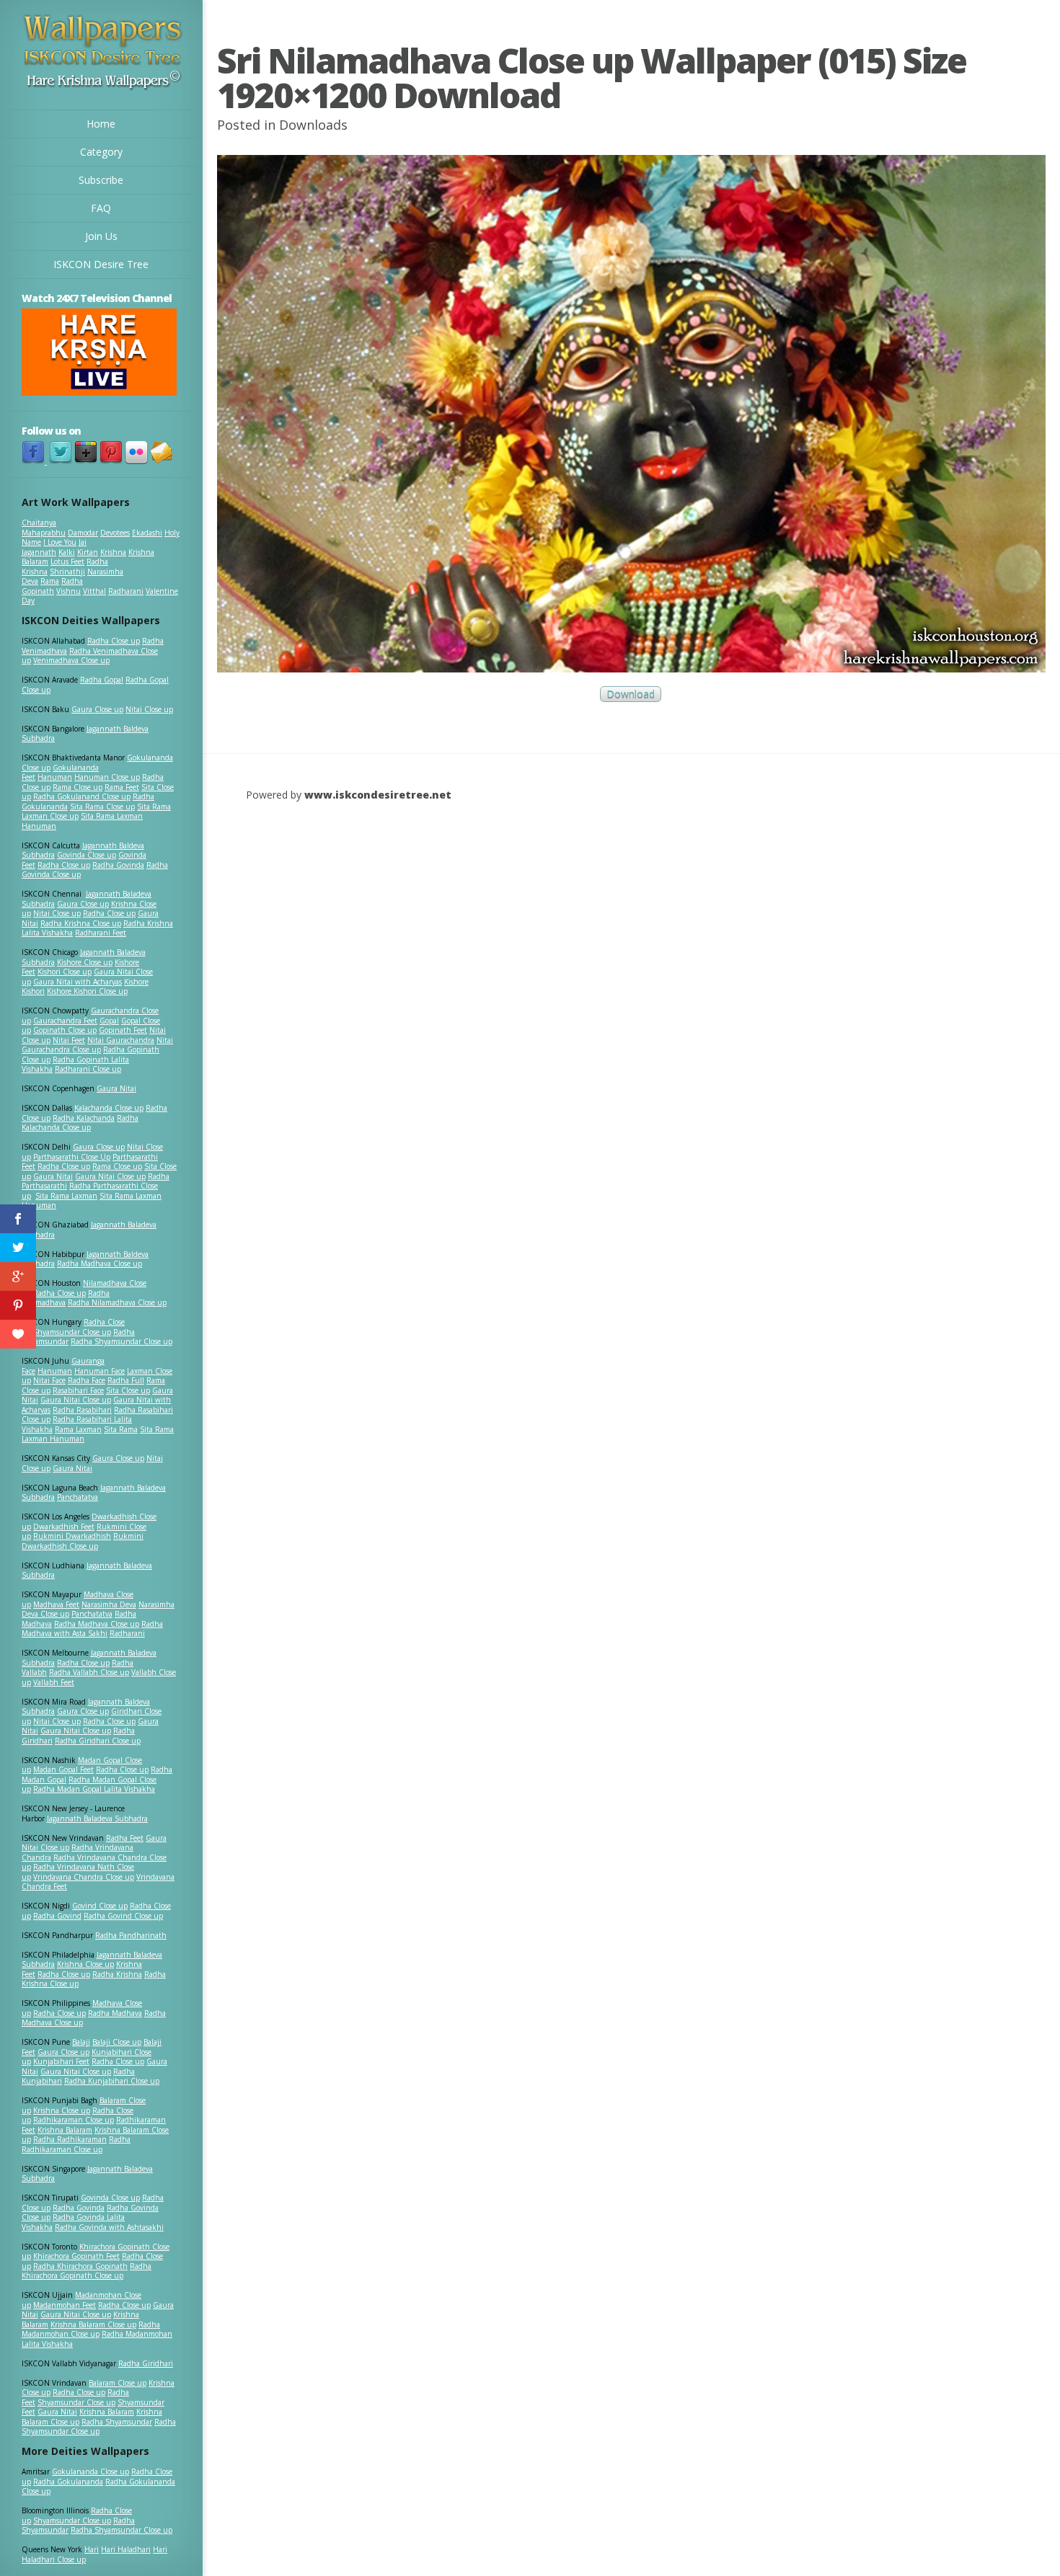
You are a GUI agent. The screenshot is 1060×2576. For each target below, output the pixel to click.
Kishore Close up (85, 962)
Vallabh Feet (54, 1682)
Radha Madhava (115, 2013)
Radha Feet (125, 1838)
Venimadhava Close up (71, 660)
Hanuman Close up (107, 777)
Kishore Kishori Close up (87, 991)
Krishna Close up (85, 1964)
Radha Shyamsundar (117, 2422)
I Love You (60, 542)
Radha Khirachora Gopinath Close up (87, 2271)
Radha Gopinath (52, 586)
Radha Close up (114, 641)
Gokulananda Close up (90, 2471)
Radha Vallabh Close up (89, 1672)
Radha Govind (57, 1916)
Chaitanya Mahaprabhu (44, 528)
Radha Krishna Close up (81, 923)
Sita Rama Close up (102, 807)
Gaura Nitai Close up (110, 1176)
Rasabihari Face (78, 1390)
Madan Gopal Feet (63, 1769)
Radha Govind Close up (123, 1916)
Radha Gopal (102, 680)
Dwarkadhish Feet (64, 1527)
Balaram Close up (118, 2383)
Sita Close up (128, 1390)
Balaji (81, 2042)
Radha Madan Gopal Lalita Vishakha (94, 1789)
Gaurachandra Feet (65, 1021)
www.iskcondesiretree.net (378, 795)
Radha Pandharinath (131, 1935)
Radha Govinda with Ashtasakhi (109, 2227)
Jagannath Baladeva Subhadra (87, 1571)
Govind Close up (100, 1906)
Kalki (67, 552)
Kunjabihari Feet (61, 2061)
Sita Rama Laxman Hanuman (82, 821)
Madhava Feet (56, 1604)
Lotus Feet (67, 561)
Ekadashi (147, 533)
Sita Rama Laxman (66, 1196)
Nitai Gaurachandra (121, 1040)
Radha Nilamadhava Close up (117, 1302)
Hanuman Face (100, 1371)
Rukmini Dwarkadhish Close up (83, 1541)
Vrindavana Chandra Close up (84, 1877)
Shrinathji (67, 572)
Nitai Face (49, 1380)
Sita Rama (121, 1429)
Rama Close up (78, 787)
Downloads (313, 125)
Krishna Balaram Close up (93, 2324)
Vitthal (94, 591)
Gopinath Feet (123, 1030)
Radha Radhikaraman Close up (76, 2144)
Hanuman (55, 777)
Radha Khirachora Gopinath (80, 2266)
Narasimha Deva (109, 1604)
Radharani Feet (101, 933)
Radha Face (87, 1380)
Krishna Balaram (65, 2130)
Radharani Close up (88, 1069)
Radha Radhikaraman (70, 2139)
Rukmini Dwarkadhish (72, 1536)
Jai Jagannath (54, 547)
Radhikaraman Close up (74, 2120)
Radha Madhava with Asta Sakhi (92, 1629)
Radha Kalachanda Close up (80, 1123)
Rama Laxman (78, 1429)
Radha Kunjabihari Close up (112, 2081)
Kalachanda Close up (109, 1108)
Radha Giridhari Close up (98, 1741)
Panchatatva (78, 1497)
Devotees (115, 533)
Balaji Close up (117, 2042)
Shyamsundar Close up (72, 1332)
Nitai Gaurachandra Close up (97, 1045)
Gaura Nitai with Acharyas (78, 982)
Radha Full (126, 1380)
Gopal (109, 1021)
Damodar (83, 533)
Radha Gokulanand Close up (82, 796)
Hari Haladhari (126, 2549)
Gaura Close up (97, 709)
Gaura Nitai (116, 1088)
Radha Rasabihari (82, 1410)
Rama (50, 581)
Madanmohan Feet (65, 2305)
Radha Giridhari (146, 2363)
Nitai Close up (149, 709)
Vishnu (69, 591)
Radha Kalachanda (84, 1118)
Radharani (126, 591)
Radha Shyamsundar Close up (122, 1341)
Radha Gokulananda (68, 2482)
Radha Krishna (117, 1974)
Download (631, 694)
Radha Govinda (118, 865)
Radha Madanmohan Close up (91, 2329)
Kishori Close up (65, 972)
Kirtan (88, 552)
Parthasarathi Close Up (72, 1157)
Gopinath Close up (65, 1030)
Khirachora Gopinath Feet (76, 2256)
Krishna (113, 552)
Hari (92, 2549)
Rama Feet (122, 787)
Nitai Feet (69, 1040)
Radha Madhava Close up (100, 1263)
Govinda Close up (87, 855)
